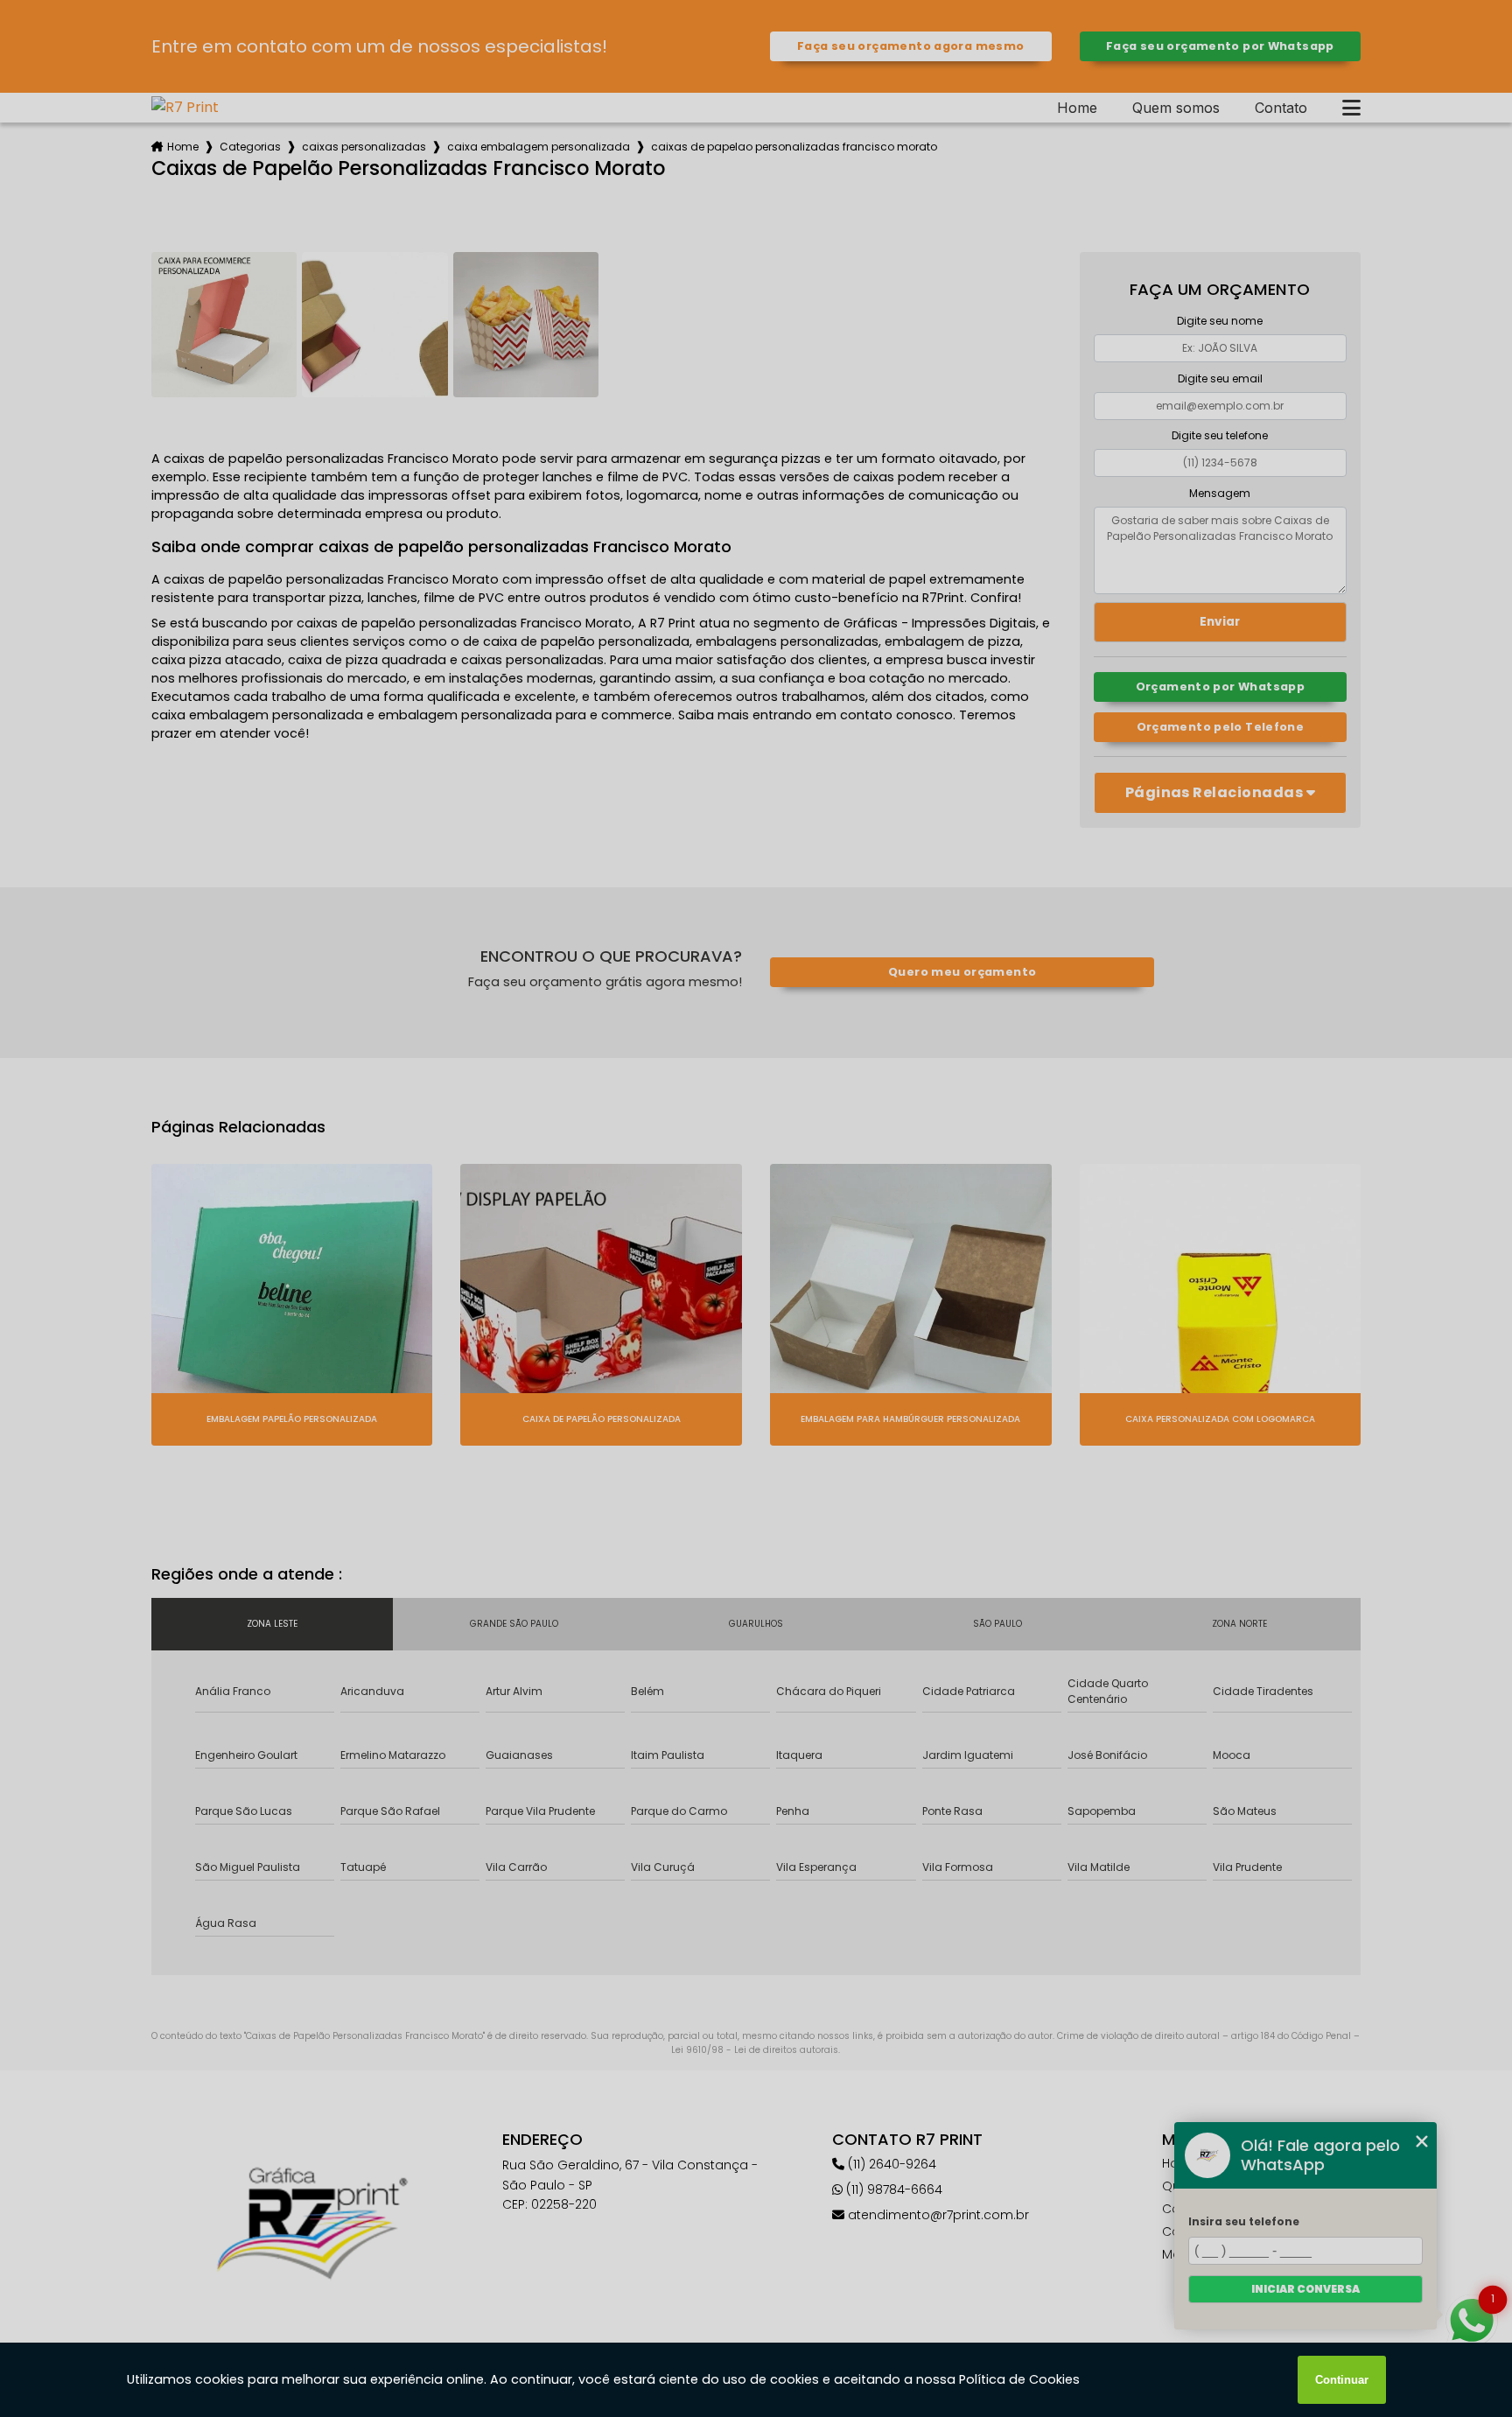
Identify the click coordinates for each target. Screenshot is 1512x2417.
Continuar (1342, 2380)
